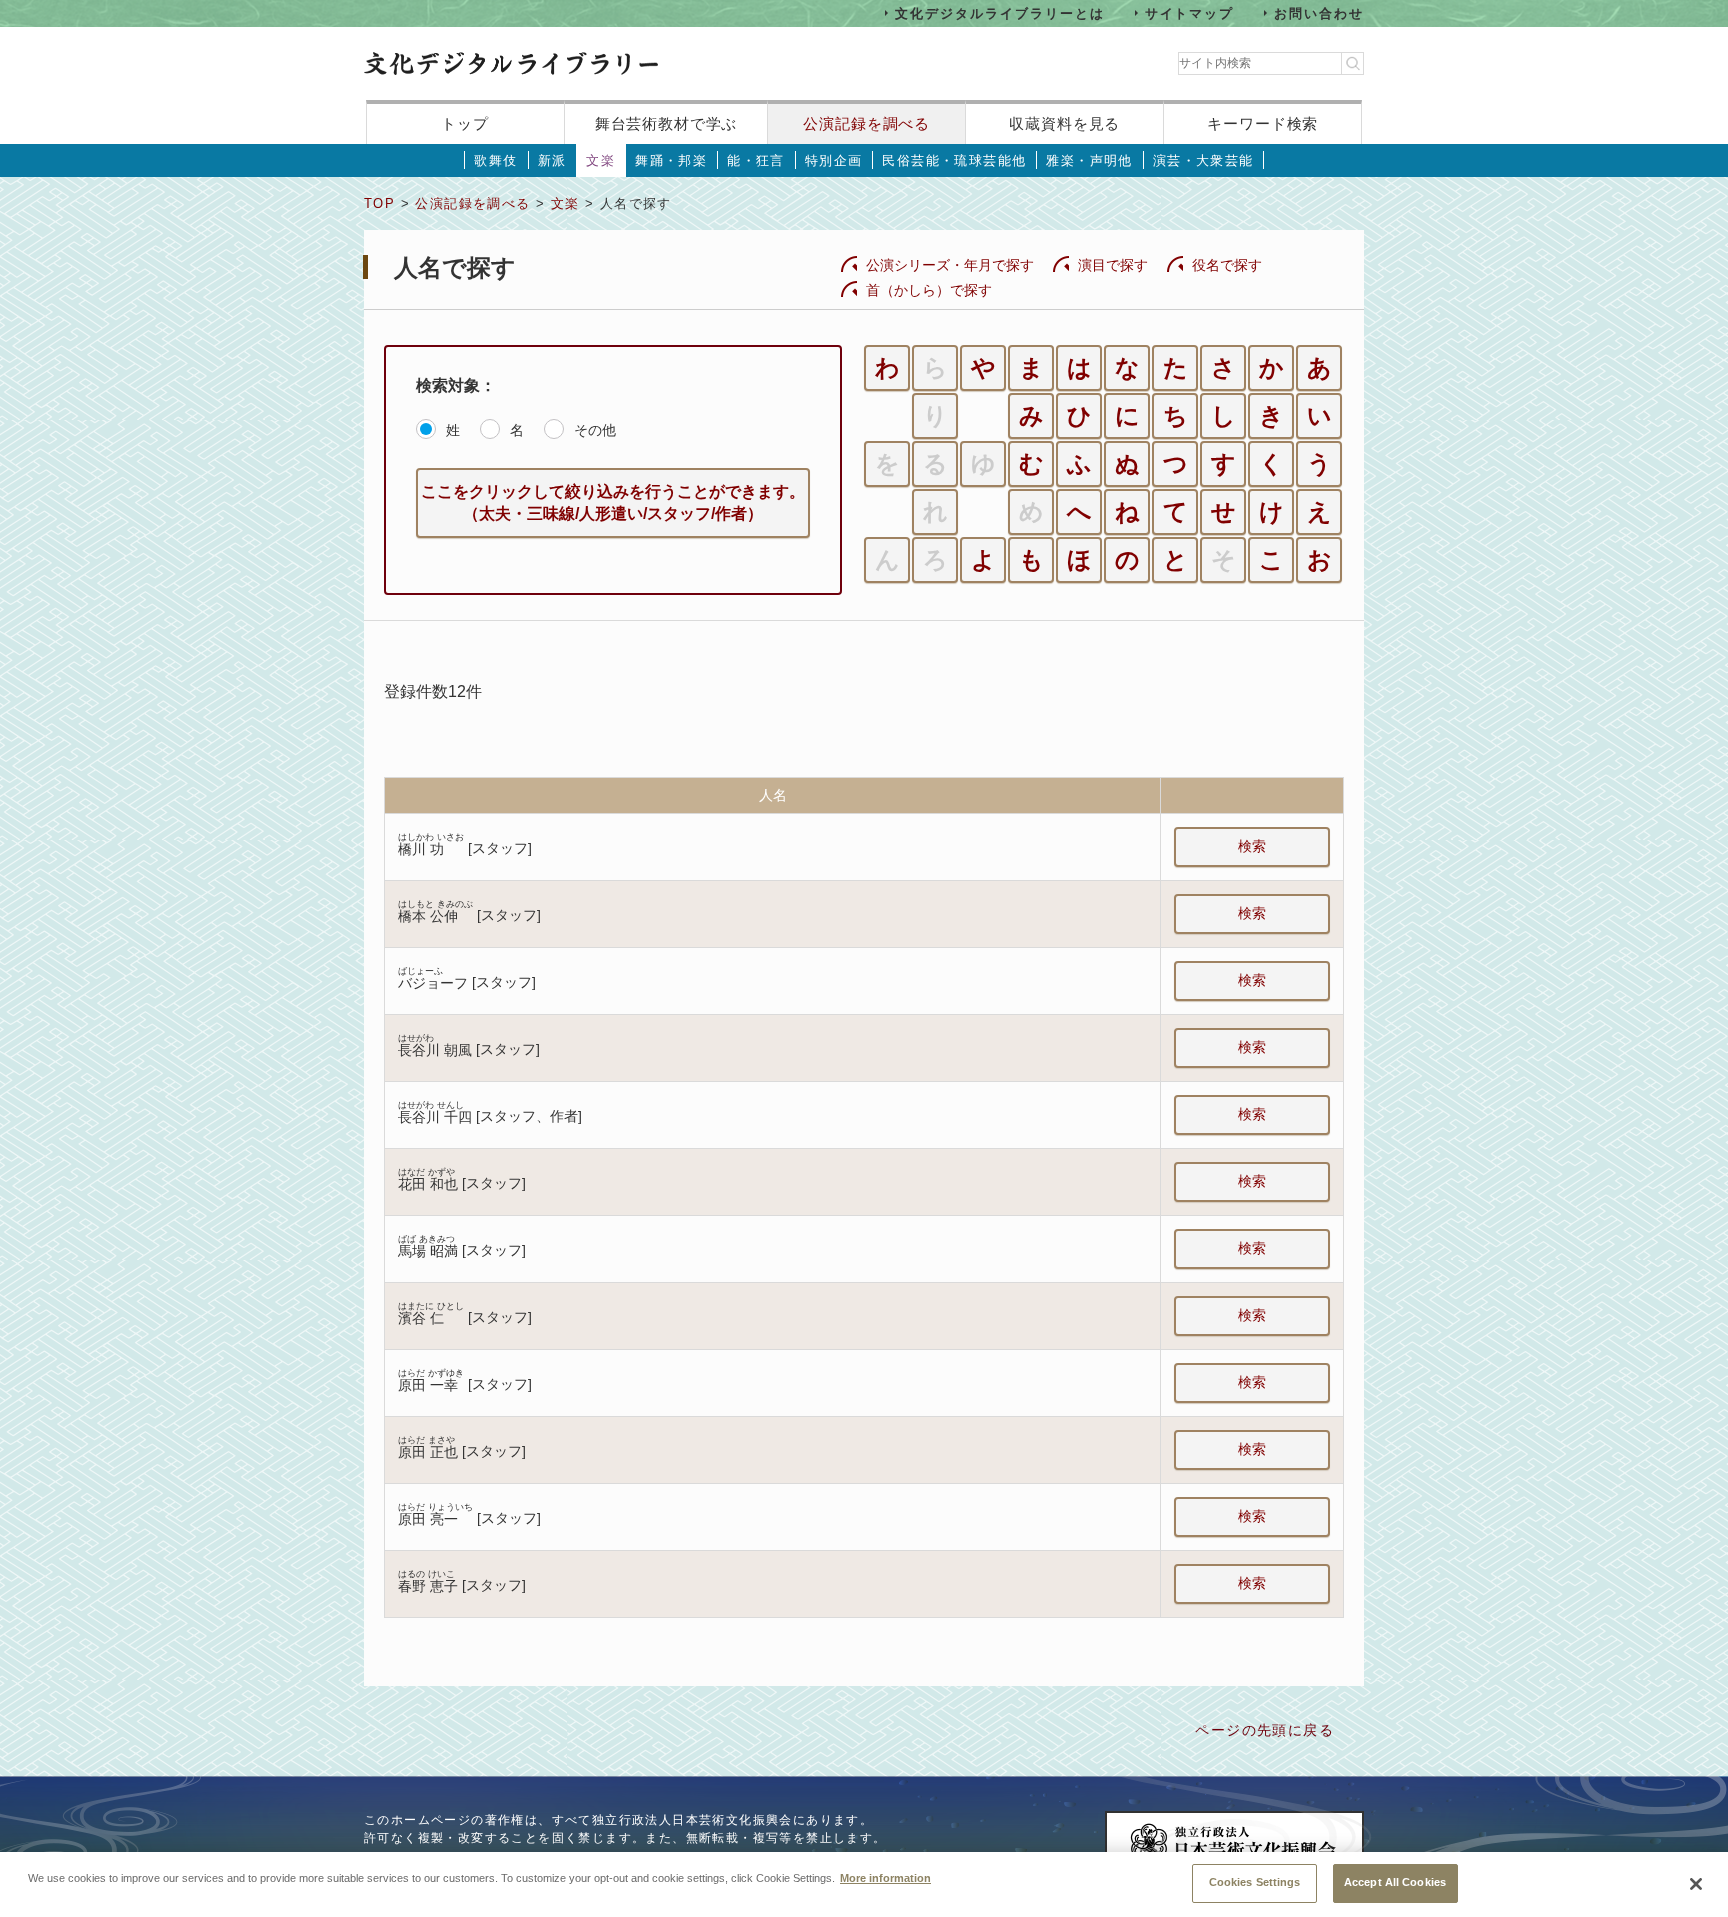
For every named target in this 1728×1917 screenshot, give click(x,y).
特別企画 (834, 160)
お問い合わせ (1319, 12)
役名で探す (1227, 265)
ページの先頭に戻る (1264, 1730)
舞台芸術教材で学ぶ (666, 123)
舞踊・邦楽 (671, 160)
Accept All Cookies (1395, 1882)
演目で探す (1113, 265)
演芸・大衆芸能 (1203, 160)
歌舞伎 (495, 160)
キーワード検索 (1262, 123)
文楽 (600, 160)
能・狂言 (756, 160)
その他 (595, 430)
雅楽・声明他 (1089, 160)
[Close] (1696, 1884)
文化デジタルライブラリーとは (999, 12)
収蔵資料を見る (1064, 123)
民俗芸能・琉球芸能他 (954, 160)
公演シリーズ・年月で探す (950, 265)
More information (885, 1877)
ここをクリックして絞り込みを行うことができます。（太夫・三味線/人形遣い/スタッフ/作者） (613, 502)
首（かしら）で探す (929, 290)
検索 (1252, 846)
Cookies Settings (1255, 1882)
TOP (379, 203)
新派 (552, 160)
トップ (465, 123)
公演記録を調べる (866, 123)
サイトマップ (1190, 12)
